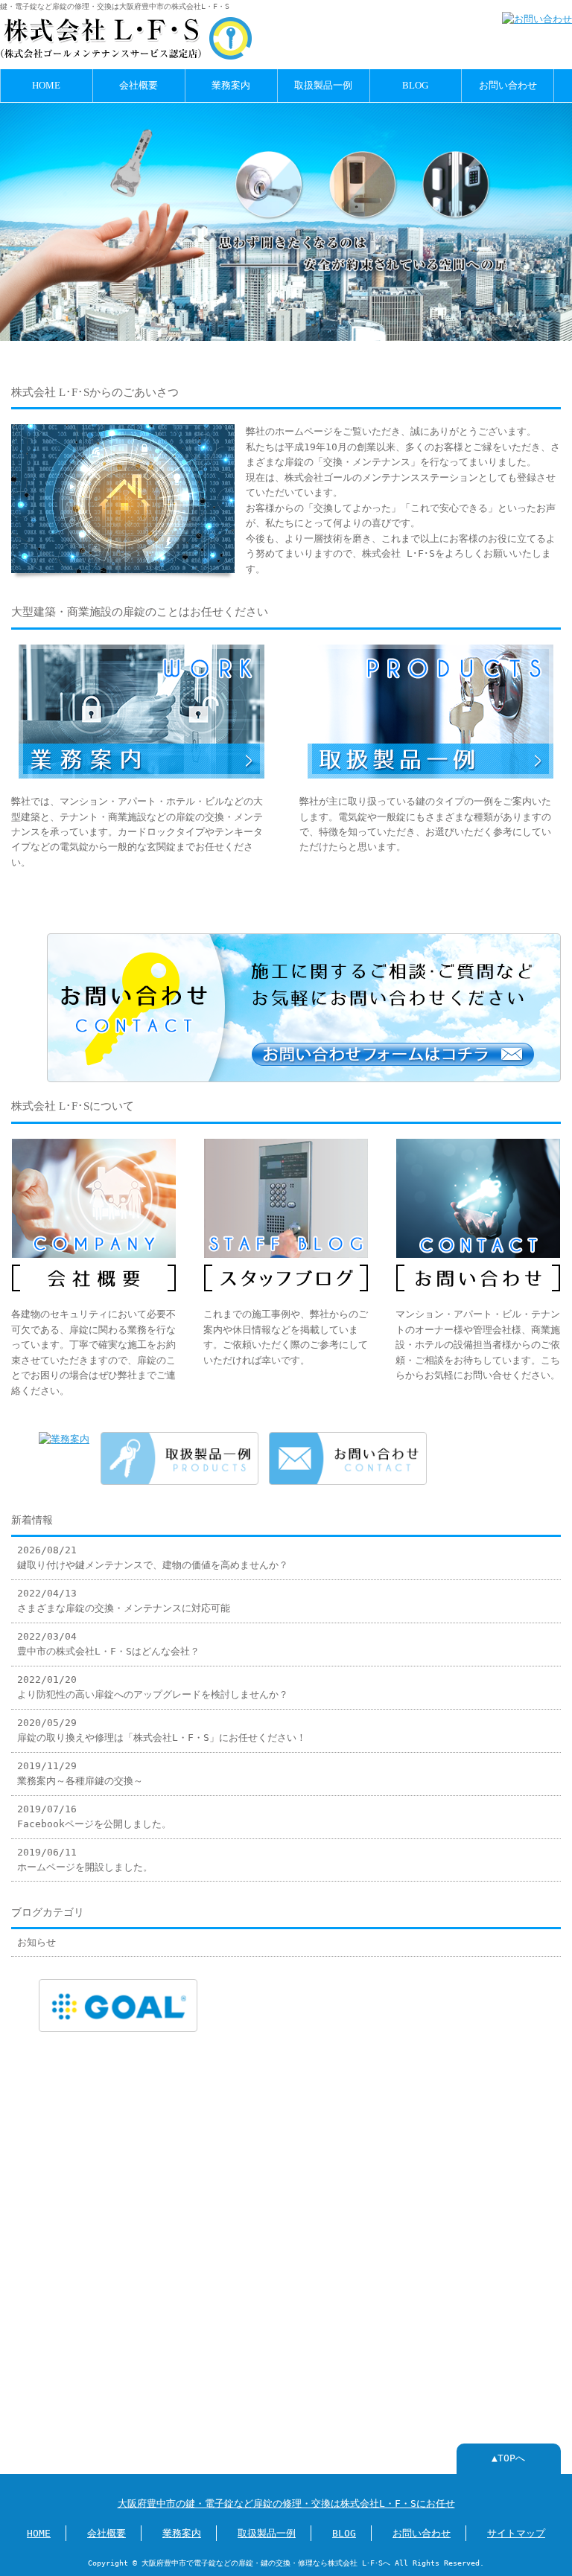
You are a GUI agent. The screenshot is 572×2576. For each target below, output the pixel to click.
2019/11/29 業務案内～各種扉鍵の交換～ (80, 1773)
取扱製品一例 (323, 86)
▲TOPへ (508, 2458)
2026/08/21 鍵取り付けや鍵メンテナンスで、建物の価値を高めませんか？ (153, 1557)
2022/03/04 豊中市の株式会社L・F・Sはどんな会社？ (108, 1644)
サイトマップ (516, 2533)
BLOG (415, 86)
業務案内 (231, 86)
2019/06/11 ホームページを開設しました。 (85, 1860)
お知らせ (36, 1942)
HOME (46, 86)
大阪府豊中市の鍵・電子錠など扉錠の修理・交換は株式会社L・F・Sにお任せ (286, 2503)
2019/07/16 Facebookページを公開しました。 (94, 1816)
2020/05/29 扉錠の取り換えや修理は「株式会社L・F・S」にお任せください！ (162, 1730)
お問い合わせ (508, 86)
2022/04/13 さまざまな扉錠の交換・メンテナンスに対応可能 (124, 1601)
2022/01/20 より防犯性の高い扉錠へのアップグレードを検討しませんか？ (153, 1687)
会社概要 (139, 86)
